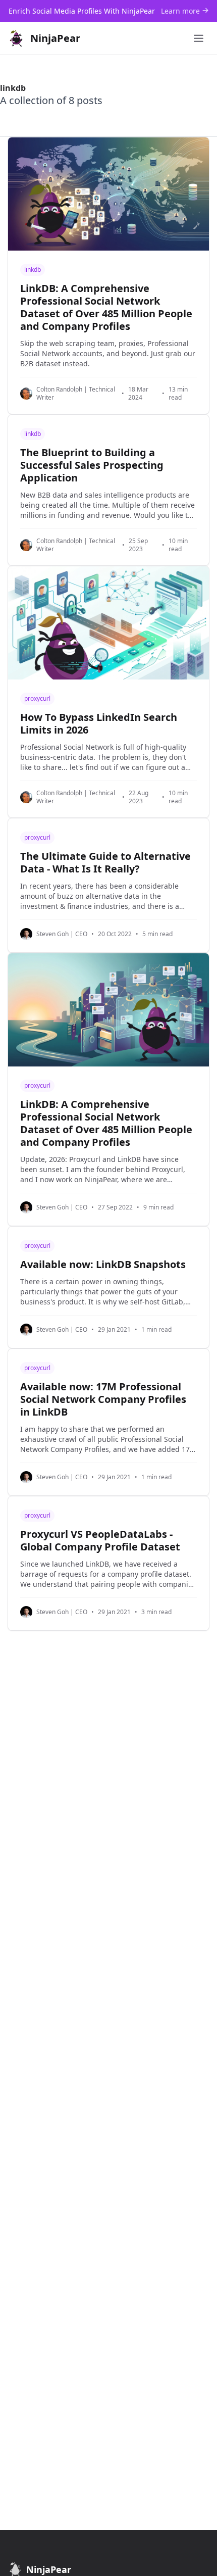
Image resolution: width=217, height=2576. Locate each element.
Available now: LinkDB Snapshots (103, 1264)
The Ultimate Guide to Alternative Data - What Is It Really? (105, 862)
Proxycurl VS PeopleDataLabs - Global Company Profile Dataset (100, 1540)
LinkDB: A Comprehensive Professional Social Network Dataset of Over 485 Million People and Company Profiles (106, 307)
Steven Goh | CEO (62, 934)
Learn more (181, 11)
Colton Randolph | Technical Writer (76, 394)
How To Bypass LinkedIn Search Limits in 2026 (99, 723)
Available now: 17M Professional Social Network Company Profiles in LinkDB (103, 1399)
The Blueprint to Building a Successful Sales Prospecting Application (92, 465)
